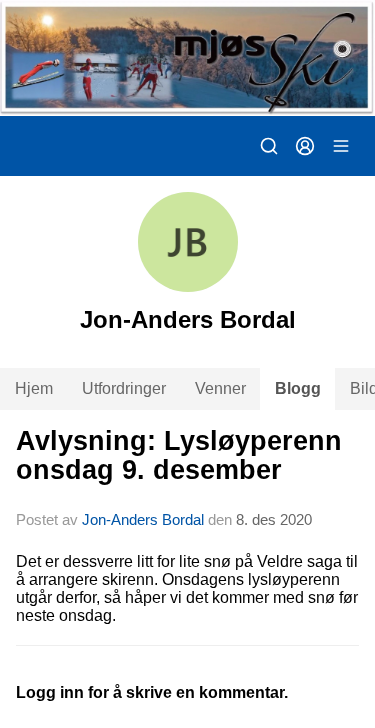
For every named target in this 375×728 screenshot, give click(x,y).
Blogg (298, 388)
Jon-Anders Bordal (143, 519)
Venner (220, 388)
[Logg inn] (305, 146)
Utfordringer (124, 388)
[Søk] (269, 146)
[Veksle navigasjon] (341, 146)
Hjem (34, 388)
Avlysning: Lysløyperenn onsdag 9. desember (179, 455)
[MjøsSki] (187, 58)
